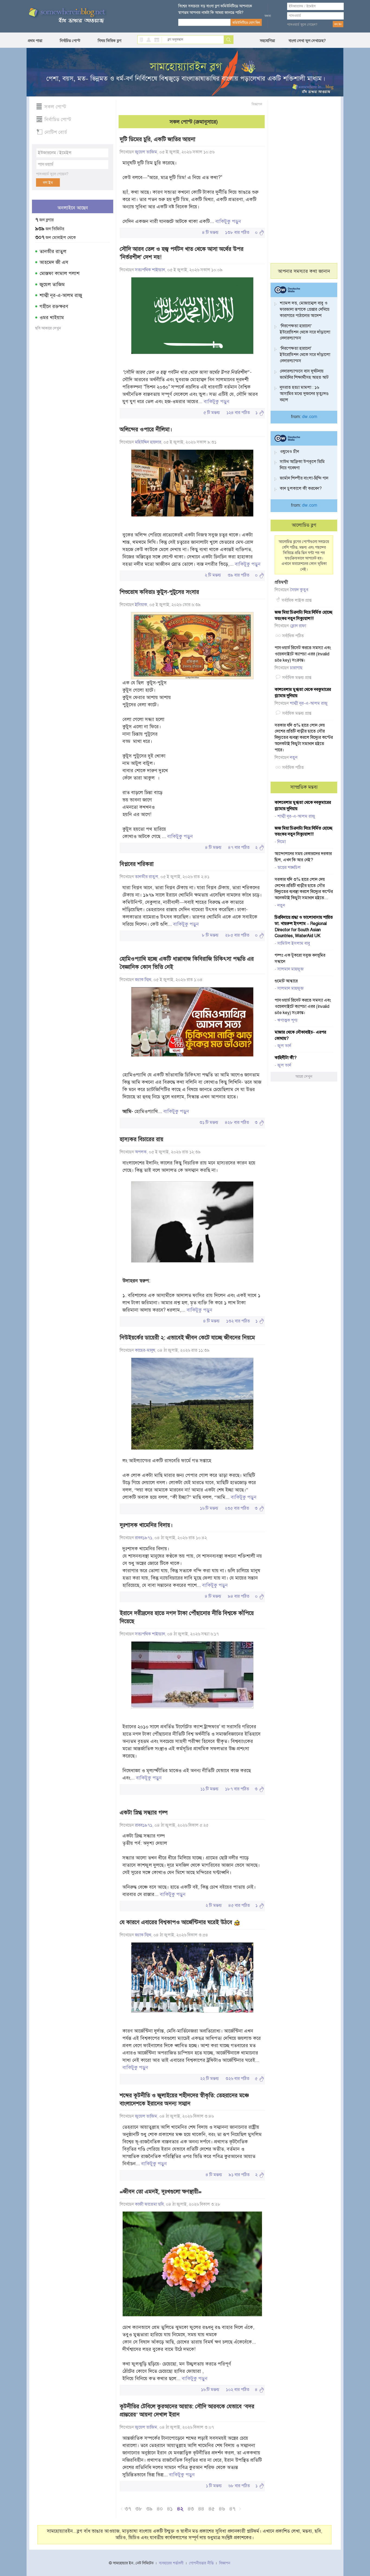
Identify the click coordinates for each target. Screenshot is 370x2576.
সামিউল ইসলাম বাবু (294, 943)
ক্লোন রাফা (298, 626)
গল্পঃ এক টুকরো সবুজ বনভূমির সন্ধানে (300, 958)
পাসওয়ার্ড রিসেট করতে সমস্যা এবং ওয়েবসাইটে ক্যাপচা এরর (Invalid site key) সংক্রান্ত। (303, 654)
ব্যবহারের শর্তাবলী (171, 2563)
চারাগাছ (296, 668)
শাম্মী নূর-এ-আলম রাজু (61, 295)
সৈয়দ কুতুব (299, 590)
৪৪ (201, 2509)
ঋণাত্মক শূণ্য (288, 1020)
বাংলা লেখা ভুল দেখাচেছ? (307, 41)
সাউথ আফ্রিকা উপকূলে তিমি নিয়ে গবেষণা (302, 465)
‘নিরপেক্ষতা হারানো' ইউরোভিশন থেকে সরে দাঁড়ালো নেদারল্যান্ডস (305, 355)
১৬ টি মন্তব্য (209, 1508)
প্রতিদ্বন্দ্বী (281, 582)
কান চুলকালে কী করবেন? (301, 488)
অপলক (141, 1152)
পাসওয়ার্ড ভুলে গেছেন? (302, 25)
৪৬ (222, 2509)
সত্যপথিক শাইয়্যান (150, 270)
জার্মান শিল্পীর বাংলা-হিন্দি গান (304, 478)
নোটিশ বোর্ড (56, 132)
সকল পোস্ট (55, 107)
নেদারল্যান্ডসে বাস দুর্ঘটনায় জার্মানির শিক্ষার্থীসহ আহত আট (304, 374)
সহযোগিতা (267, 41)
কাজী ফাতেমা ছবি (149, 2204)
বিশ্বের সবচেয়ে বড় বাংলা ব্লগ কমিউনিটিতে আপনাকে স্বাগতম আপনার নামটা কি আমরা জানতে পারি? (215, 9)
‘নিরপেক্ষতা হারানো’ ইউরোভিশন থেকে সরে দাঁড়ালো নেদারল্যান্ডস (305, 332)
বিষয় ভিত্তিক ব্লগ (110, 41)
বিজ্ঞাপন (257, 104)
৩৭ (128, 2509)
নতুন (294, 758)
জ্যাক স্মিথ (143, 980)
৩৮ (139, 2509)
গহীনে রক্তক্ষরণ (54, 306)
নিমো (282, 842)
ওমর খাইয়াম (52, 318)
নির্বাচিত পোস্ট (70, 41)
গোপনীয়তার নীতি (201, 2563)
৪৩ (191, 2509)
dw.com (310, 417)
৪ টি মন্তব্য (210, 232)
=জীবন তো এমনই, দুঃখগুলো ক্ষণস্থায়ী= (161, 2192)
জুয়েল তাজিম (52, 284)
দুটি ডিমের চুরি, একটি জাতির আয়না (158, 139)
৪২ (180, 2509)
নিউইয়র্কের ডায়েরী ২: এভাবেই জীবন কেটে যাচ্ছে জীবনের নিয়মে (187, 1338)
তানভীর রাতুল (53, 251)
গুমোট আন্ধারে (286, 981)
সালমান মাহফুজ (291, 969)
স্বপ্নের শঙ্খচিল (289, 868)
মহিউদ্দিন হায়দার (148, 442)
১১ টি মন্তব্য (210, 1789)
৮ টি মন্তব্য (210, 935)
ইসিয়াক (141, 605)
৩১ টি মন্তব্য (209, 1122)
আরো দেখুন (304, 1076)
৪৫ (212, 2509)
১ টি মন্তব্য (214, 2486)
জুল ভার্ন (284, 1046)
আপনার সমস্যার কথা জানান (304, 271)
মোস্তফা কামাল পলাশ (59, 273)
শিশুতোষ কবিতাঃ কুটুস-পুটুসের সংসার (159, 592)
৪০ (160, 2509)
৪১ (170, 2509)
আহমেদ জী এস (54, 262)
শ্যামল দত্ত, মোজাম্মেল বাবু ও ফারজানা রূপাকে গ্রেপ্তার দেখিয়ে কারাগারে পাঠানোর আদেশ (305, 309)
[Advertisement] (304, 182)
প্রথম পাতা (35, 41)
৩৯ (149, 2509)
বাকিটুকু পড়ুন (228, 221)
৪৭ (232, 2509)
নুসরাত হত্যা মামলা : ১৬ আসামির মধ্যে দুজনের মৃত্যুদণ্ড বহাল (304, 394)
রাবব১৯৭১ (144, 1538)
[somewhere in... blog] (67, 16)
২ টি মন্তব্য (213, 575)
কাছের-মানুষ (145, 1350)
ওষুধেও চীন (289, 452)
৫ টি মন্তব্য (212, 413)
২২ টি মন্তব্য (210, 2079)
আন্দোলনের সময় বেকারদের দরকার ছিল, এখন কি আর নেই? (303, 857)
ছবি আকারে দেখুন (48, 328)
